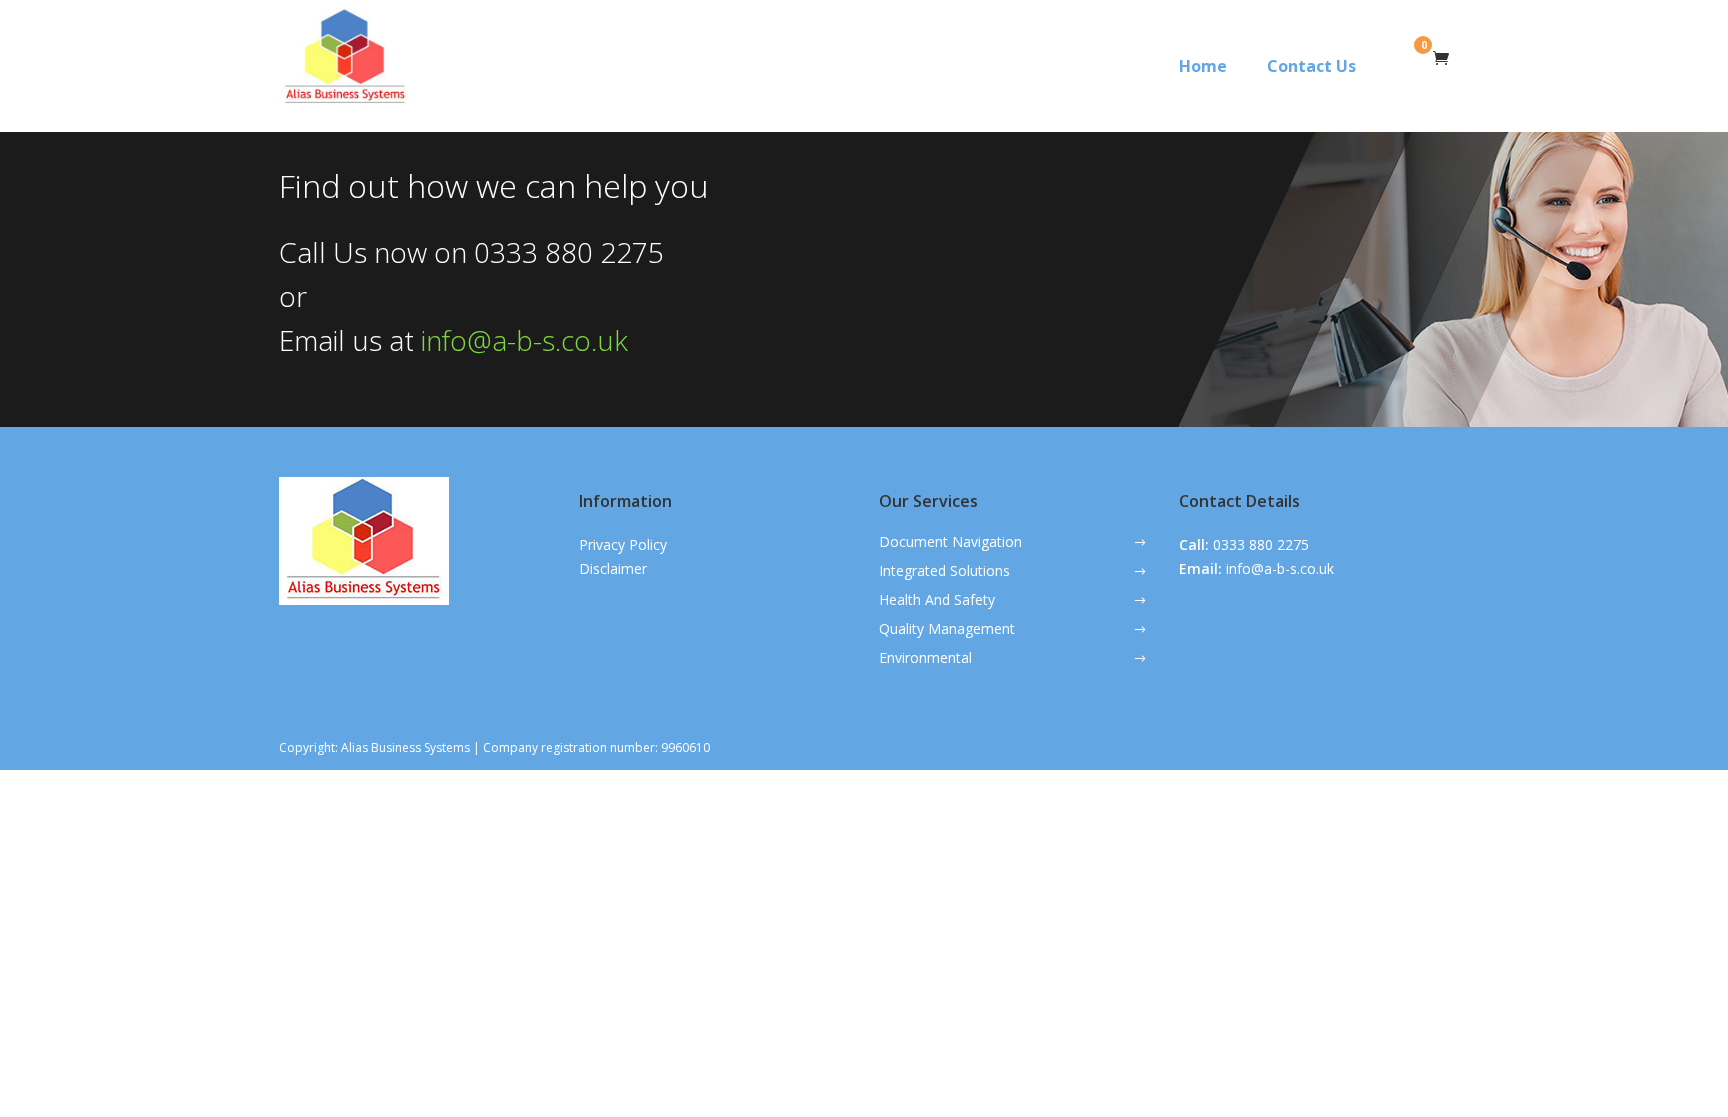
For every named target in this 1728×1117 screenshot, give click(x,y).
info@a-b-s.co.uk (524, 340)
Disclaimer (613, 568)
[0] (1438, 60)
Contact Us (1311, 66)
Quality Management (947, 630)
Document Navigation (950, 543)
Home (1203, 66)
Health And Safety (937, 601)
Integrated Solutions (944, 572)
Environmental (925, 659)
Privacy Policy (623, 544)
